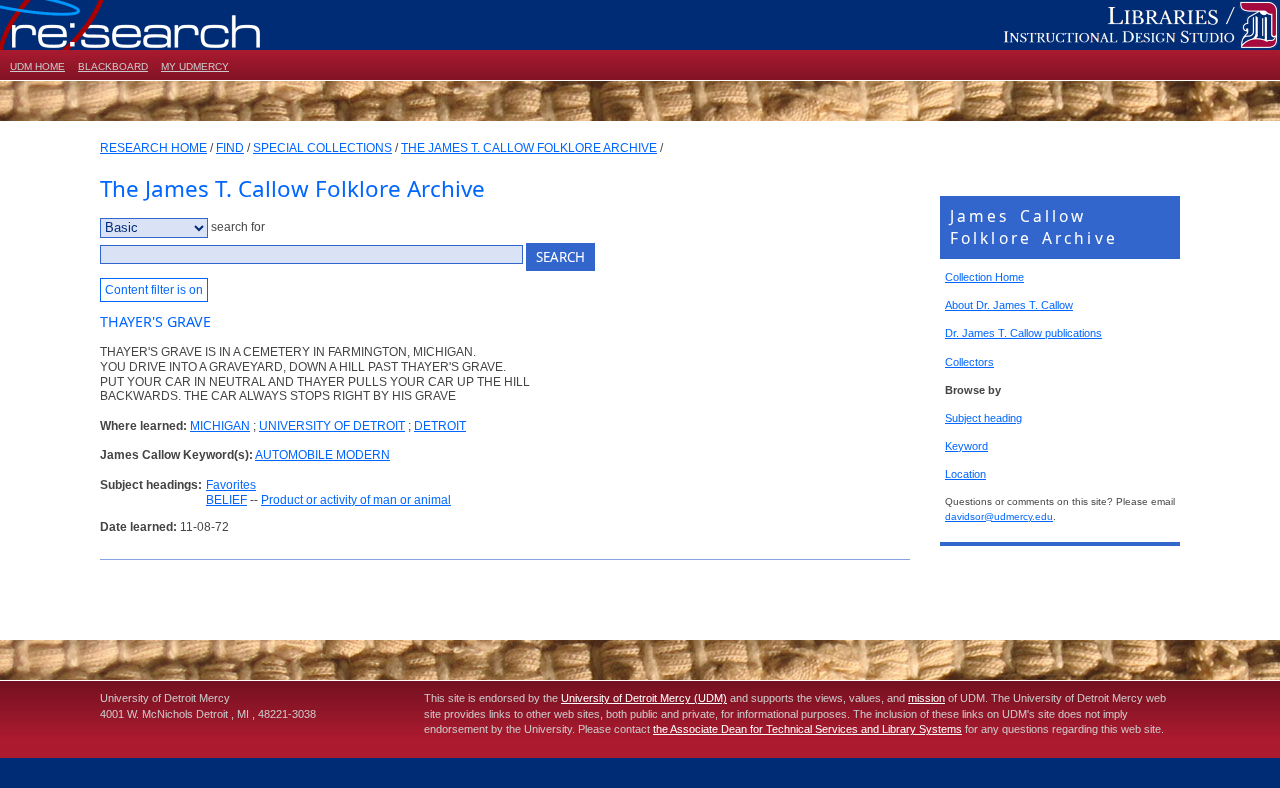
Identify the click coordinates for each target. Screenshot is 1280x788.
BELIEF (226, 500)
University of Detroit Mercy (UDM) (644, 698)
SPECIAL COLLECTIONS (322, 148)
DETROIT (440, 426)
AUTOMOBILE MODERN (322, 455)
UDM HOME (37, 66)
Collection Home (984, 277)
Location (965, 474)
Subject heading (983, 418)
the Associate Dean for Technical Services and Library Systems (807, 729)
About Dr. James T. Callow (1009, 305)
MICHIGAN (220, 426)
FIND (230, 148)
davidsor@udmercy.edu (999, 516)
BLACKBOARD (113, 66)
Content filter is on (154, 290)
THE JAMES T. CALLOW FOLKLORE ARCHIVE (529, 148)
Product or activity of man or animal (356, 500)
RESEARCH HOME (153, 148)
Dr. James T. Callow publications (1023, 333)
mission (926, 698)
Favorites (231, 485)
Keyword (966, 446)
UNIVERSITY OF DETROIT (332, 426)
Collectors (969, 362)
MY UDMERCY (195, 66)
